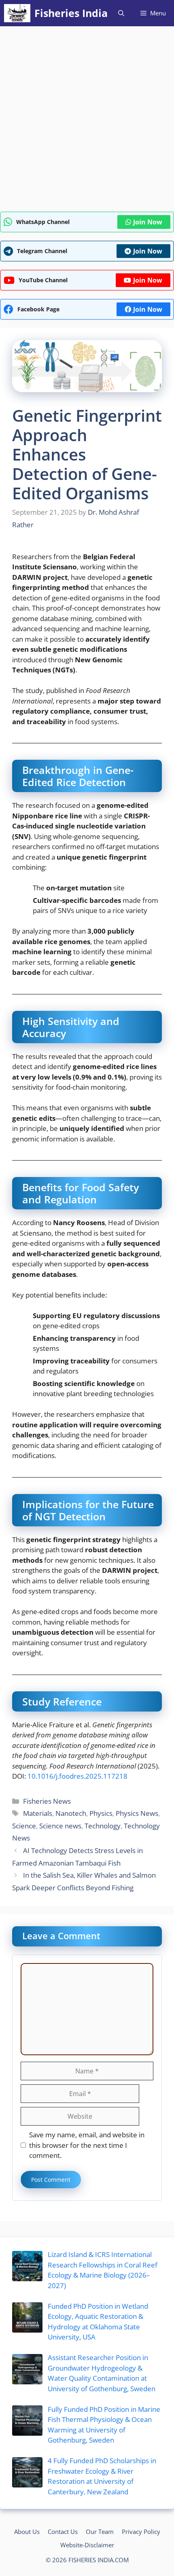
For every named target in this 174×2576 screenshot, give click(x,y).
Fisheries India (71, 13)
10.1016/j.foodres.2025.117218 (77, 1776)
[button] (121, 13)
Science (24, 1826)
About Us (27, 2532)
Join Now (148, 222)
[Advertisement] (87, 121)
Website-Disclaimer (87, 2545)
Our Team (100, 2532)
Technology (103, 1826)
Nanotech (71, 1813)
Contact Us (63, 2532)
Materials (38, 1813)
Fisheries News (47, 1801)
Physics (101, 1813)
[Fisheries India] (17, 13)
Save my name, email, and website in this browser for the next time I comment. (87, 2145)
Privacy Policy (141, 2532)
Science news (60, 1826)
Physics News (137, 1813)
